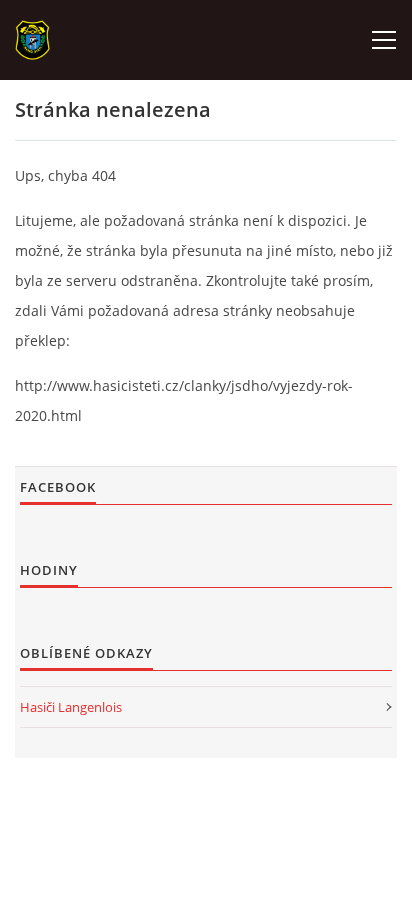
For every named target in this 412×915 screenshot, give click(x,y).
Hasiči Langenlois (71, 707)
